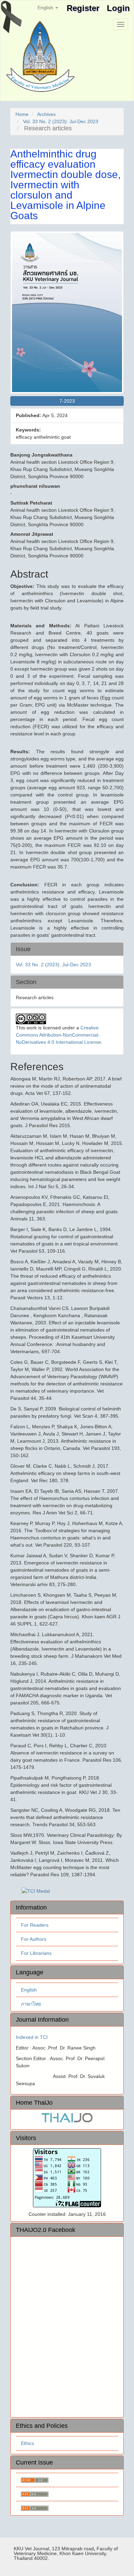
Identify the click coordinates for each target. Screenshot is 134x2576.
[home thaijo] (67, 2117)
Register (83, 8)
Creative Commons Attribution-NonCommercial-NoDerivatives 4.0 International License (58, 1035)
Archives (46, 114)
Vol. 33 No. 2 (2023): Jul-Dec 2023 (61, 121)
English (29, 1990)
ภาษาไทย (31, 2004)
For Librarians (36, 1953)
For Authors (34, 1939)
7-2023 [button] (67, 401)
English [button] (46, 8)
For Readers (35, 1925)
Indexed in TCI (32, 2037)
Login (118, 8)
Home (22, 114)
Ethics (27, 2443)
